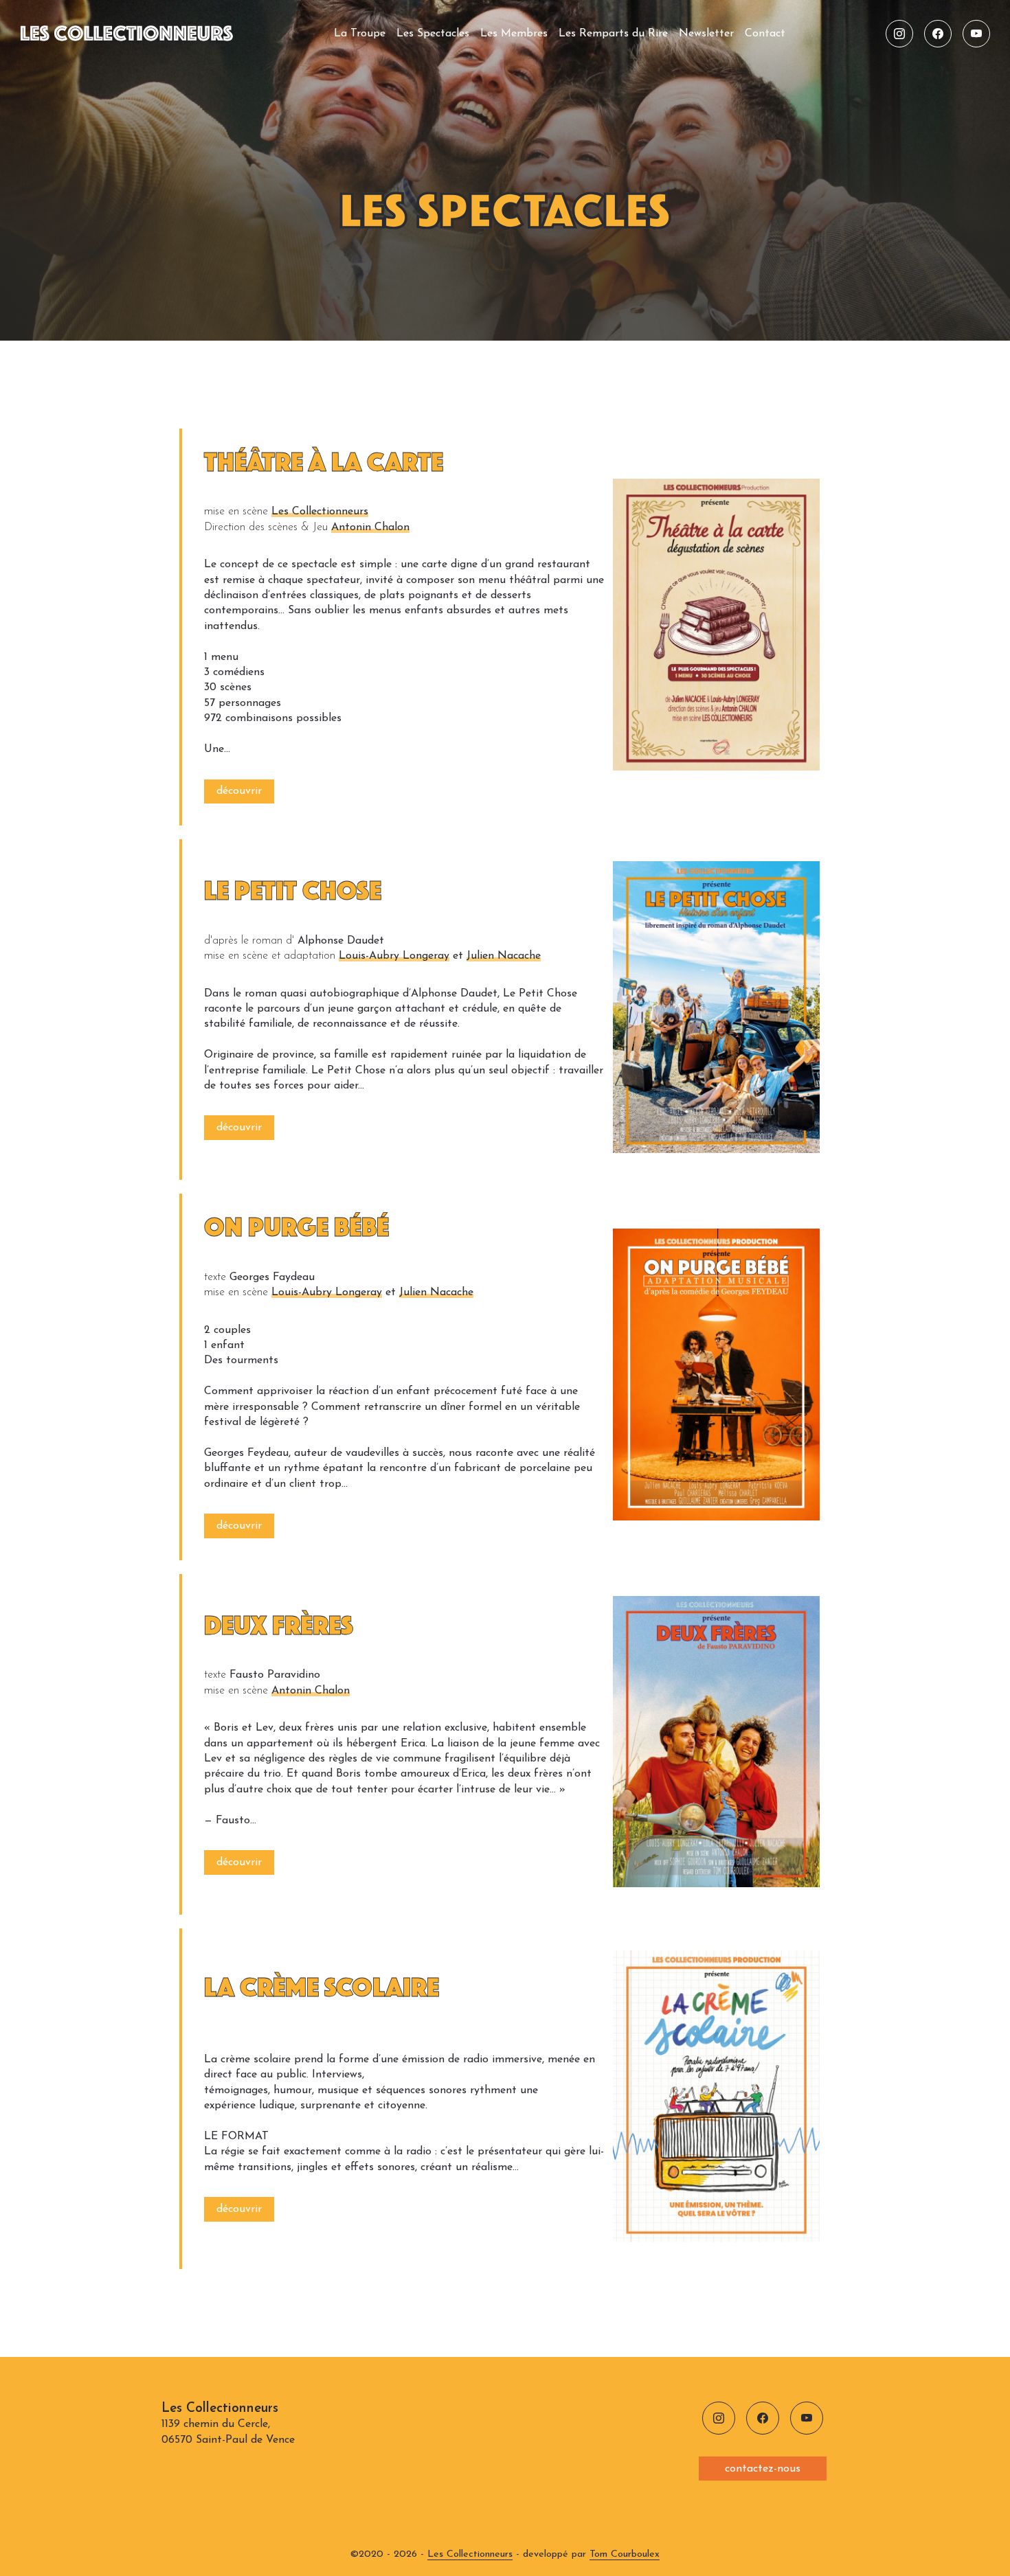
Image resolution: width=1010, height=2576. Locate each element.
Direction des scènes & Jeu (266, 527)
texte (215, 1277)
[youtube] (976, 34)
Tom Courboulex (625, 2554)
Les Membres (514, 34)
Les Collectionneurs (320, 512)
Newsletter (706, 34)
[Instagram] (899, 34)
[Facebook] (938, 34)
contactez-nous (763, 2469)
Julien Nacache (504, 956)
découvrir (239, 791)
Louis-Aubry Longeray (394, 956)
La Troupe (360, 34)
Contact (765, 34)
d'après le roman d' (249, 941)
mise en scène (236, 512)
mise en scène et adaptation (270, 956)
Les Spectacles (433, 34)
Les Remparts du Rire (613, 34)
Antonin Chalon (370, 527)
